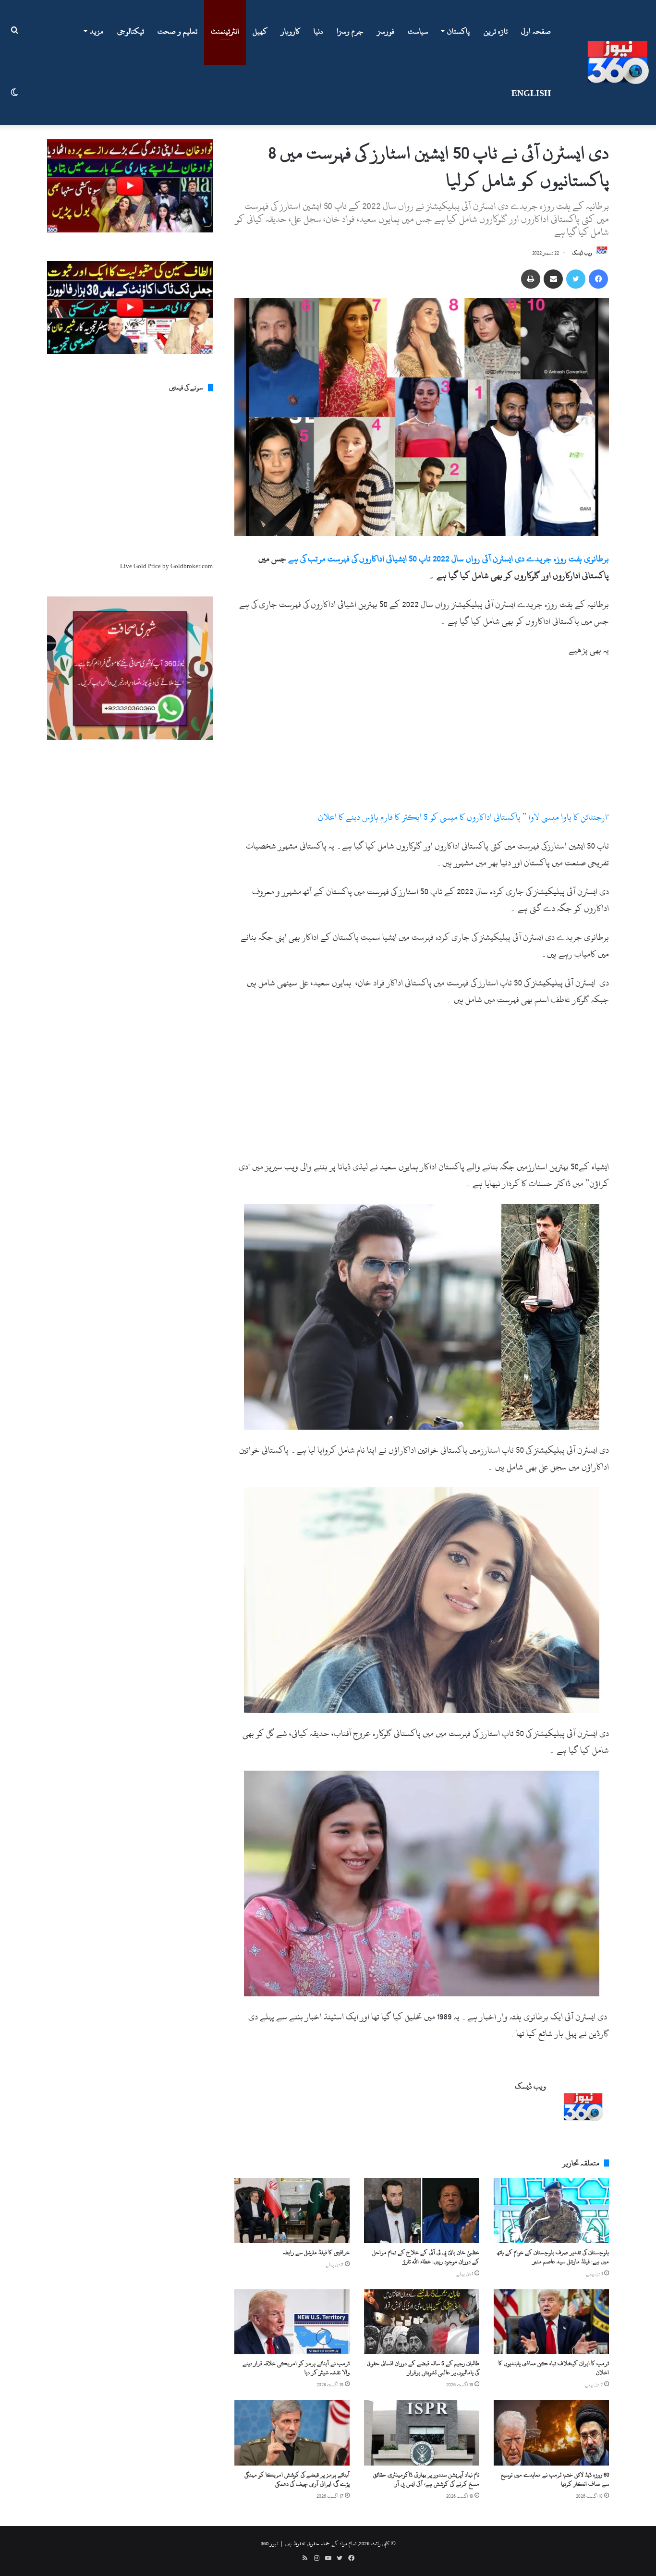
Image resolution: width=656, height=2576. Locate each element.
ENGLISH (531, 94)
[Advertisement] (422, 738)
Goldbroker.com (192, 566)
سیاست (418, 31)
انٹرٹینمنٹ (225, 31)
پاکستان (458, 31)
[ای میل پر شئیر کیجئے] (553, 279)
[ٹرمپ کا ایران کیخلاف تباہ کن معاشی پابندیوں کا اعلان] (551, 2322)
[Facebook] (598, 279)
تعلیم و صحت (177, 31)
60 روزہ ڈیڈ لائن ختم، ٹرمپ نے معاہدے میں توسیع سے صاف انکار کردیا (555, 2479)
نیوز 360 (269, 2543)
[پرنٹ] (531, 279)
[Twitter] (576, 279)
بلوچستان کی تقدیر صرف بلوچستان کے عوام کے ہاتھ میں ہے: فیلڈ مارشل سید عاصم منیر (553, 2257)
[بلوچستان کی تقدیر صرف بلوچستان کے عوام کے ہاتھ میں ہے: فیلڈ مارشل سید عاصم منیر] (551, 2210)
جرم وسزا (350, 31)
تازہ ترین (496, 31)
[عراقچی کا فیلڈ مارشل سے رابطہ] (292, 2210)
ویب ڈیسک (582, 253)
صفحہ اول (536, 31)
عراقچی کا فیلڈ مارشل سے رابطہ (316, 2252)
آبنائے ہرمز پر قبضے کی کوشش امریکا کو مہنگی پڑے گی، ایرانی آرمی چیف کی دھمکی (297, 2479)
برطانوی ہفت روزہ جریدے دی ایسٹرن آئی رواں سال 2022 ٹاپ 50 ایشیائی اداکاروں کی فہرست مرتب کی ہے (449, 559)
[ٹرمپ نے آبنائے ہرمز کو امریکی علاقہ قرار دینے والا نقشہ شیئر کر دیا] (292, 2322)
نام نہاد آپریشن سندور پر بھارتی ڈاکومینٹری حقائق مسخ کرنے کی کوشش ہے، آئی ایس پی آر (426, 2479)
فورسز (386, 31)
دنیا (318, 31)
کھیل (260, 31)
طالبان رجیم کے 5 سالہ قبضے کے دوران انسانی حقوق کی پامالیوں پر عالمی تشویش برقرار (423, 2368)
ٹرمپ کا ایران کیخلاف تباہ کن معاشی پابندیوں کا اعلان (554, 2368)
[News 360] (618, 62)
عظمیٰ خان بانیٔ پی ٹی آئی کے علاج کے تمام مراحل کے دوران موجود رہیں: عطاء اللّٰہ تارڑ (426, 2257)
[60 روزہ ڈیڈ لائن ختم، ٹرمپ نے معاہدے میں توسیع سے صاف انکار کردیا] (551, 2433)
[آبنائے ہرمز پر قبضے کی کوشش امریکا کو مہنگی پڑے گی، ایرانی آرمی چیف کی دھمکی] (292, 2433)
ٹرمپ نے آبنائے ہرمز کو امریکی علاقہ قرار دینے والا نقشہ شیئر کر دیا (296, 2368)
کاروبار (291, 31)
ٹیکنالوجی (131, 31)
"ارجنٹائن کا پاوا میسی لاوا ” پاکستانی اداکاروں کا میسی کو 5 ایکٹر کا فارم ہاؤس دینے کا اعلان (463, 817)
